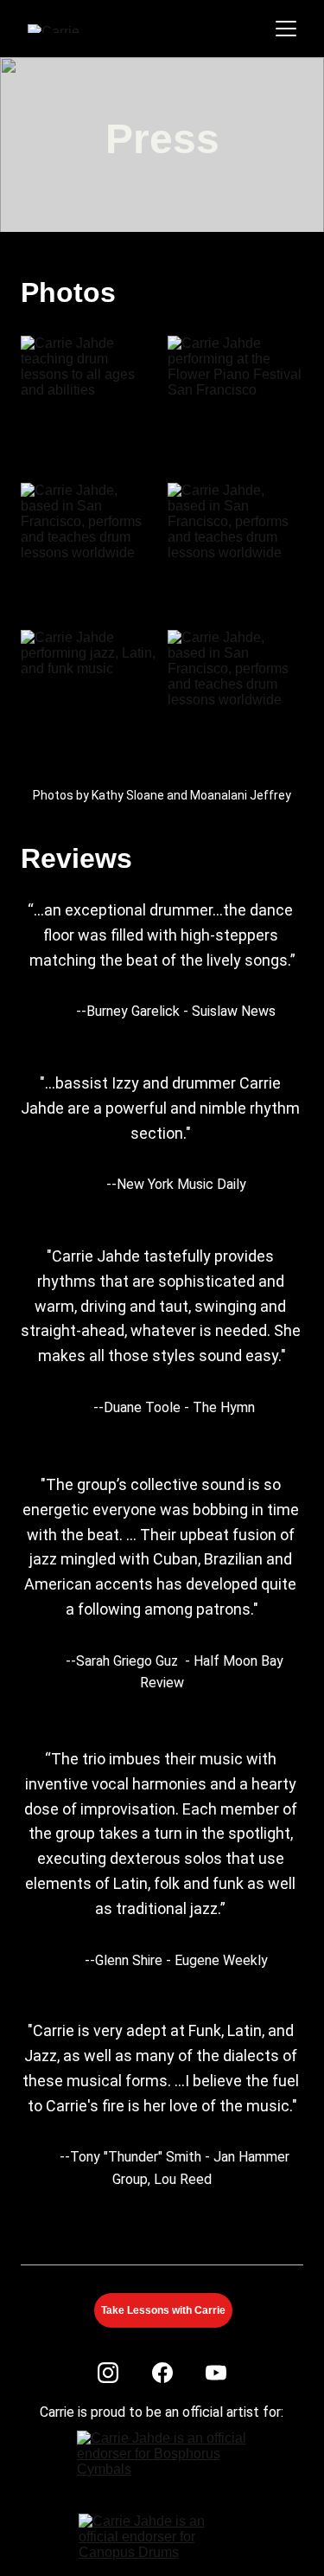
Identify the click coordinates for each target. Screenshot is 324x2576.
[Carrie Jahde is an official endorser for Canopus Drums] (163, 2540)
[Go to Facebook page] (162, 2373)
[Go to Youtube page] (216, 2373)
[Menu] (286, 29)
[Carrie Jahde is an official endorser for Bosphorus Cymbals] (164, 2462)
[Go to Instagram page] (108, 2373)
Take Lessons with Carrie (163, 2310)
